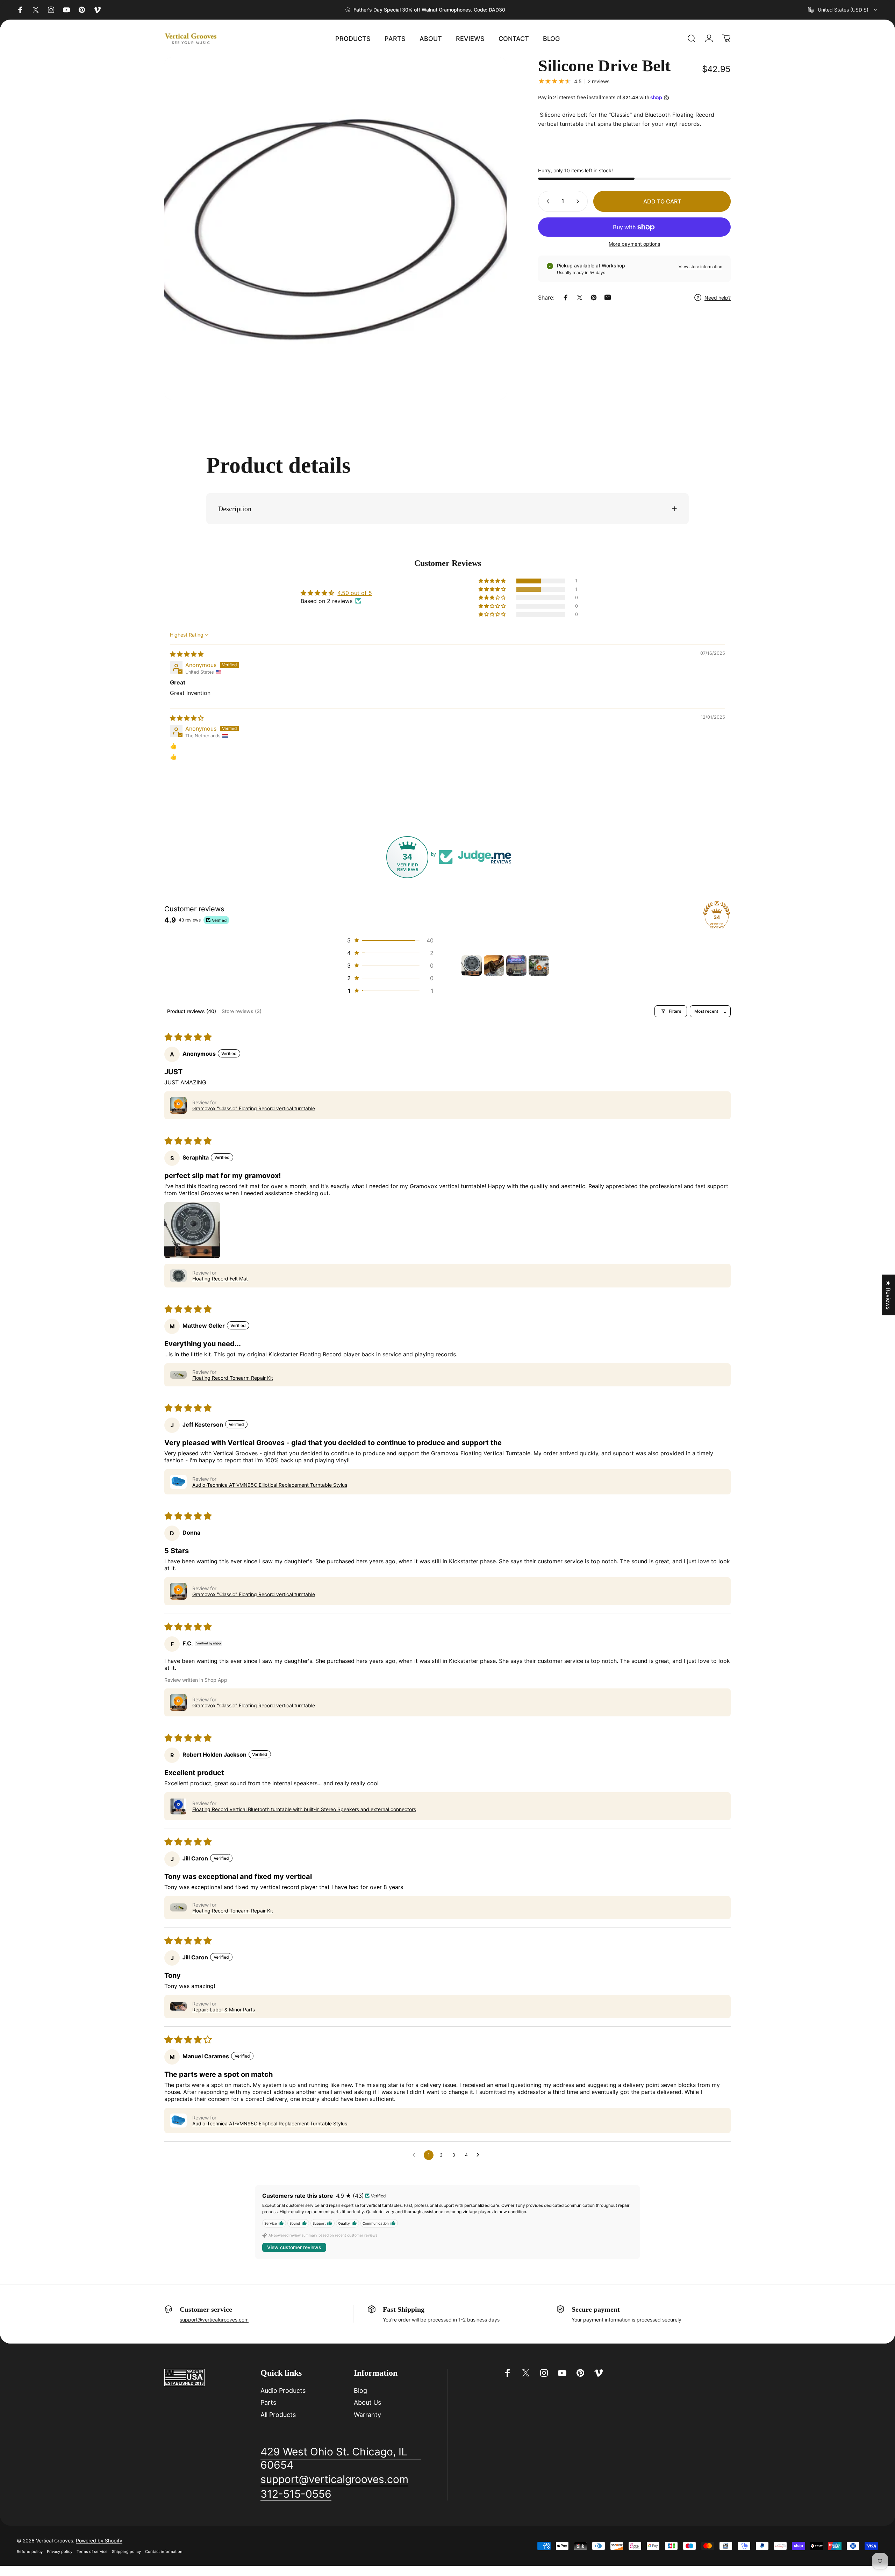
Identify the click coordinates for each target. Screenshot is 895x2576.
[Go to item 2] (494, 966)
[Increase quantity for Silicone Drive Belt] (579, 201)
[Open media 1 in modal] (335, 228)
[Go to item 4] (539, 966)
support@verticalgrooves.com (214, 2320)
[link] (341, 2458)
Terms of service (92, 2552)
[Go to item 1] (472, 966)
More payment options (634, 244)
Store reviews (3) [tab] (242, 1011)
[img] (187, 654)
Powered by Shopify (99, 2541)
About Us (367, 2402)
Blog (360, 2391)
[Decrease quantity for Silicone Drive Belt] (546, 201)
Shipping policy (126, 2552)
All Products (278, 2415)
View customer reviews (294, 2247)
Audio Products (283, 2391)
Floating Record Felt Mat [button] (220, 1279)
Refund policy (30, 2552)
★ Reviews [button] (888, 1295)
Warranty (367, 2415)
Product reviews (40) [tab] (192, 1011)
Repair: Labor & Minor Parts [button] (224, 2010)
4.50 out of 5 (355, 593)
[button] (493, 581)
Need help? (718, 298)
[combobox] (843, 10)
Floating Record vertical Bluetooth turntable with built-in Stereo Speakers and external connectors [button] (304, 1809)
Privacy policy (60, 2552)
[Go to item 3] (516, 966)
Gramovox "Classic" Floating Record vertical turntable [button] (254, 1108)
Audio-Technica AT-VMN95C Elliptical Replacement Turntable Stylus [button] (270, 1485)
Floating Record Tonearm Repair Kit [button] (233, 1378)
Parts (268, 2402)
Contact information (164, 2552)
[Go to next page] (480, 2155)
